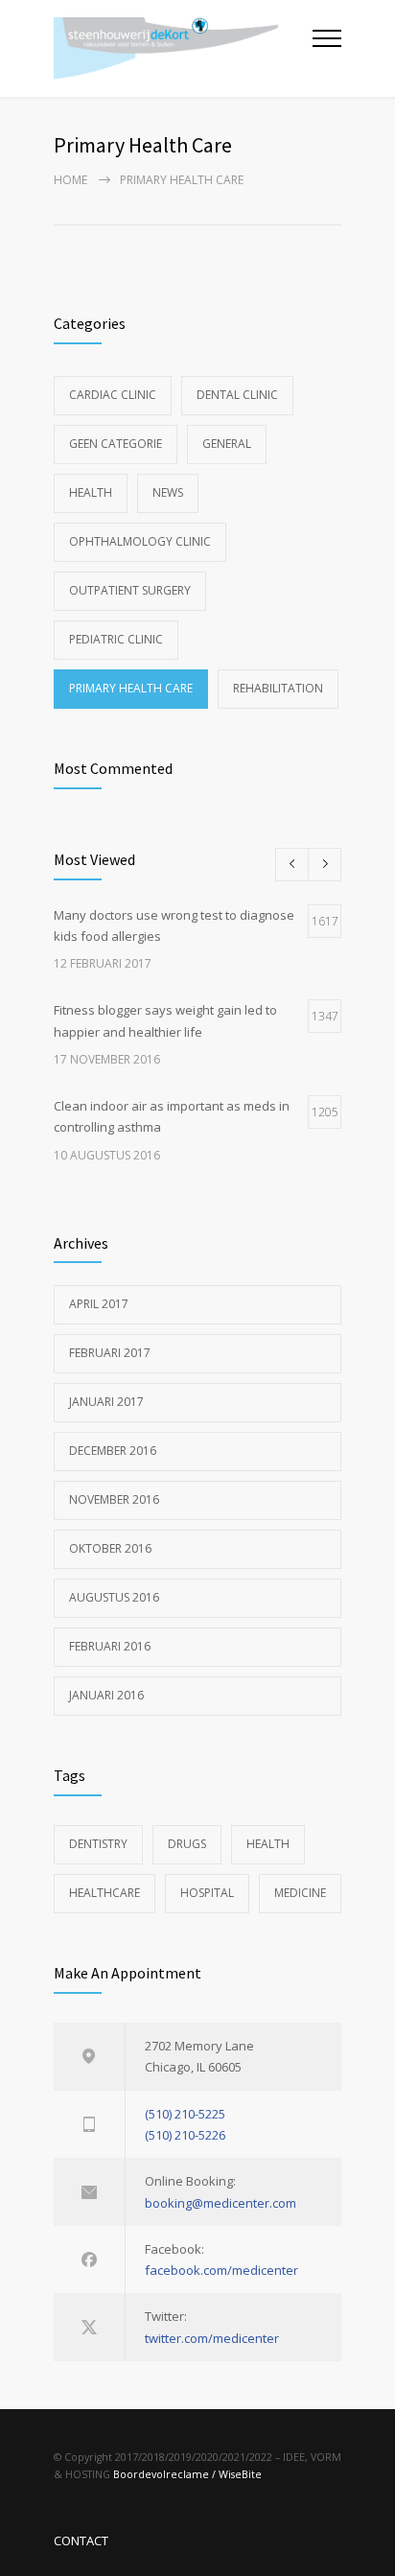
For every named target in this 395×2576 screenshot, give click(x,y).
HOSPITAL (207, 1893)
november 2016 (114, 1499)
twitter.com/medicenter (212, 2338)
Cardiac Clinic (113, 395)
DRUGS (187, 1844)
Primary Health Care (131, 688)
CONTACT (81, 2541)
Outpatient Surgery (130, 590)
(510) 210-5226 (185, 2135)
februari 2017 (110, 1353)
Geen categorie (116, 444)
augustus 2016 (114, 1597)
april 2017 (99, 1304)
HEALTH (268, 1844)
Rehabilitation (278, 688)
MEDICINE (300, 1893)
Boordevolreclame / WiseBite (187, 2474)
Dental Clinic (237, 395)
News (168, 492)
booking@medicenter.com (221, 2203)
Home (70, 180)
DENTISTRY (98, 1844)
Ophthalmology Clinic (140, 541)
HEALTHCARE (105, 1893)
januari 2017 (106, 1402)
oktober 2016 (110, 1548)
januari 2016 (106, 1695)
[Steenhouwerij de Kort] (183, 48)
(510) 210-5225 (185, 2114)
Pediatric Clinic (116, 639)
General (227, 444)
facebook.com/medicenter (221, 2270)
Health (91, 492)
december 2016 (113, 1451)
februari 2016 (110, 1646)
